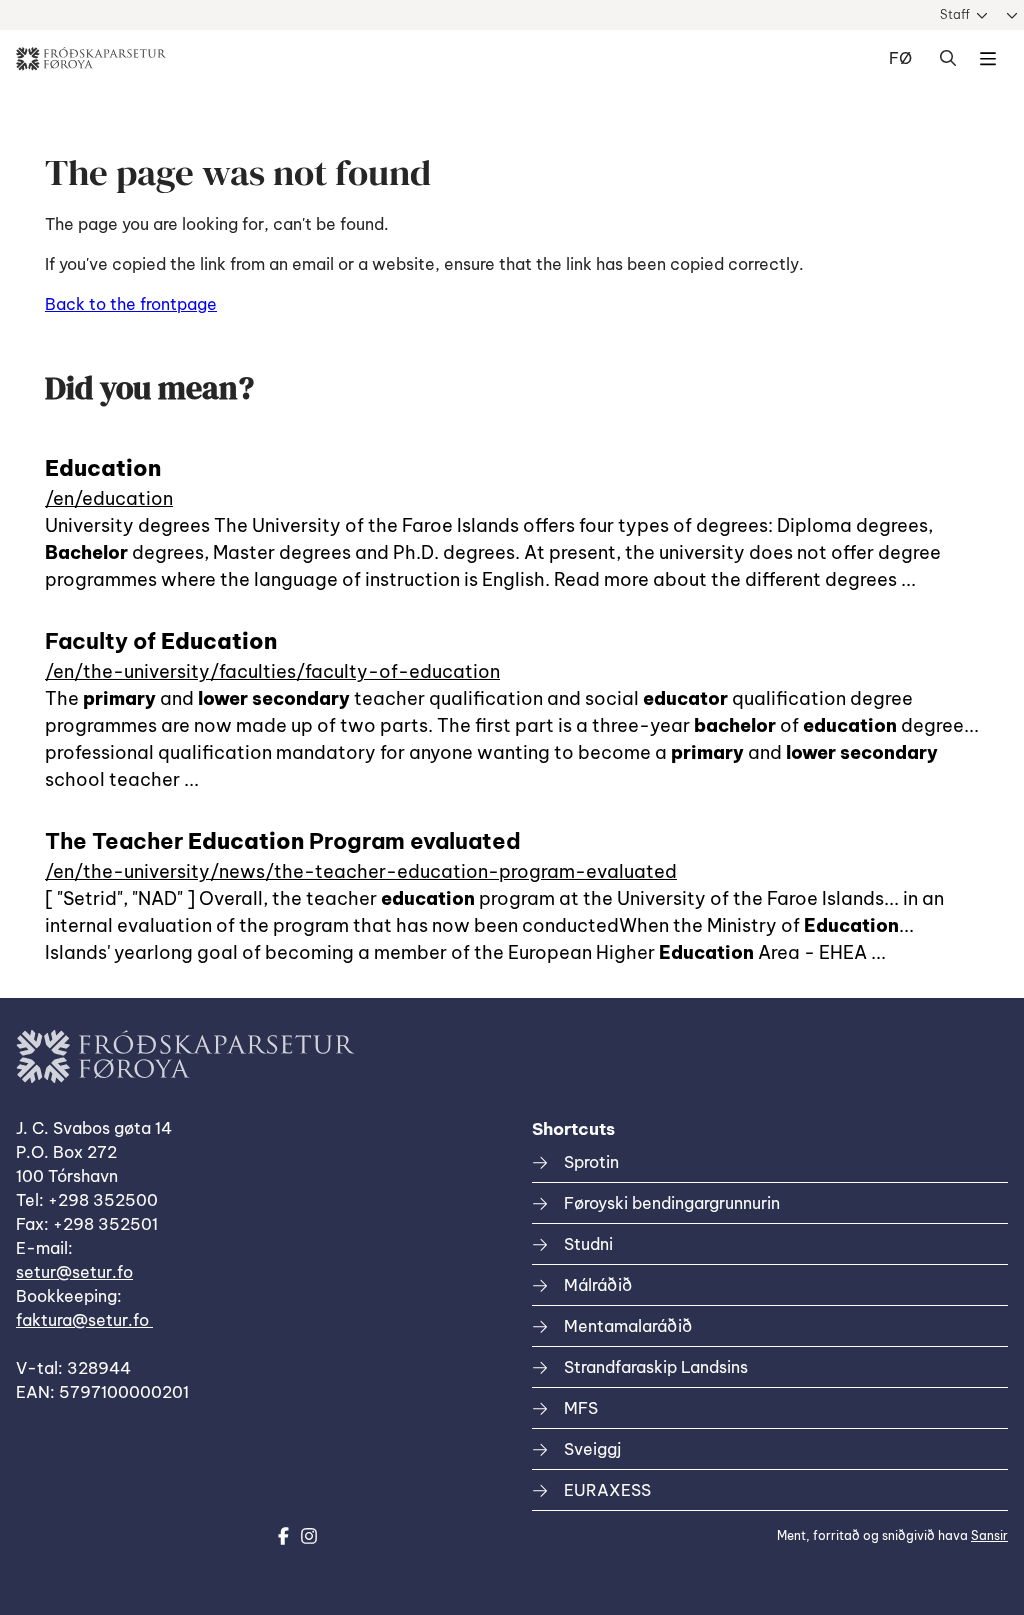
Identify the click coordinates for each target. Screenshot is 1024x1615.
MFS (581, 1408)
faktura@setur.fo (84, 1320)
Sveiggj (592, 1449)
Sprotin (591, 1162)
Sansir (989, 1535)
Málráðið (598, 1285)
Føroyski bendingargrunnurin (672, 1203)
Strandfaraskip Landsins (656, 1367)
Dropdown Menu (988, 59)
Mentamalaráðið (628, 1326)
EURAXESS (607, 1490)
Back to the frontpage (131, 304)
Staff (955, 14)
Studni (588, 1244)
